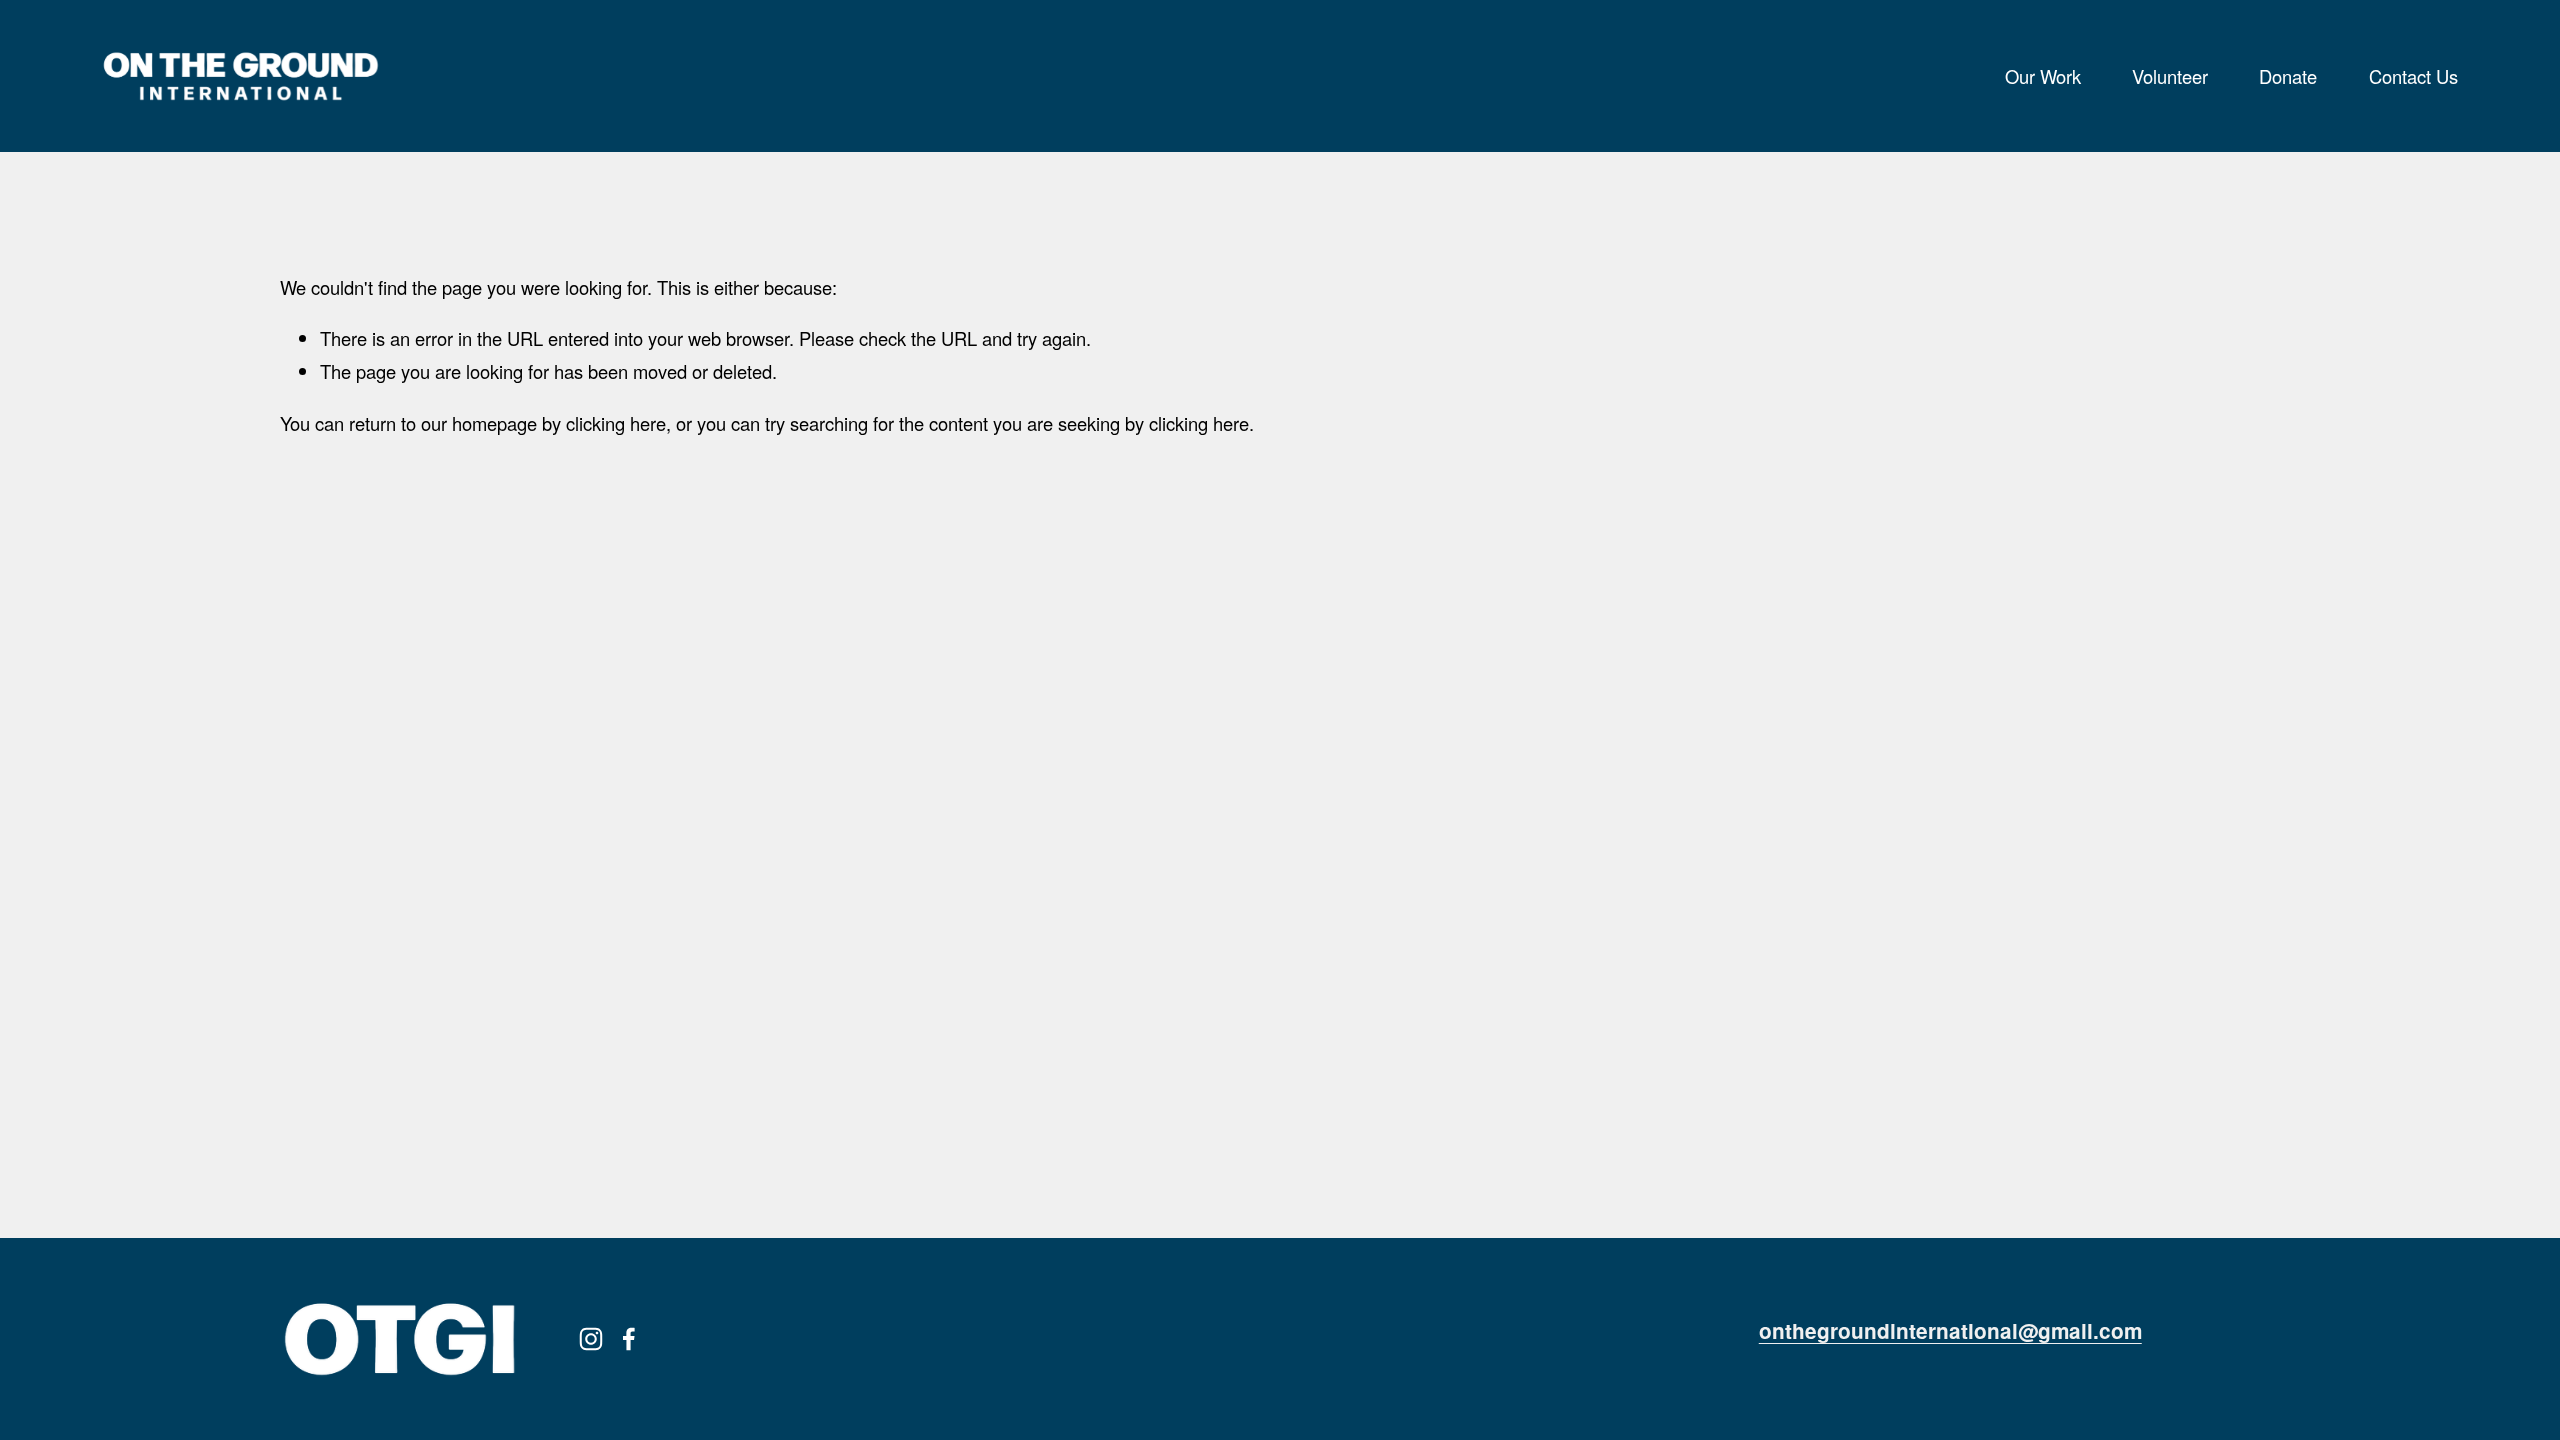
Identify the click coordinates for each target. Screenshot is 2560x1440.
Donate (2288, 76)
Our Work (2043, 76)
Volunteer (2170, 76)
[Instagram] (591, 1339)
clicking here (616, 423)
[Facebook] (629, 1339)
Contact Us (2413, 76)
